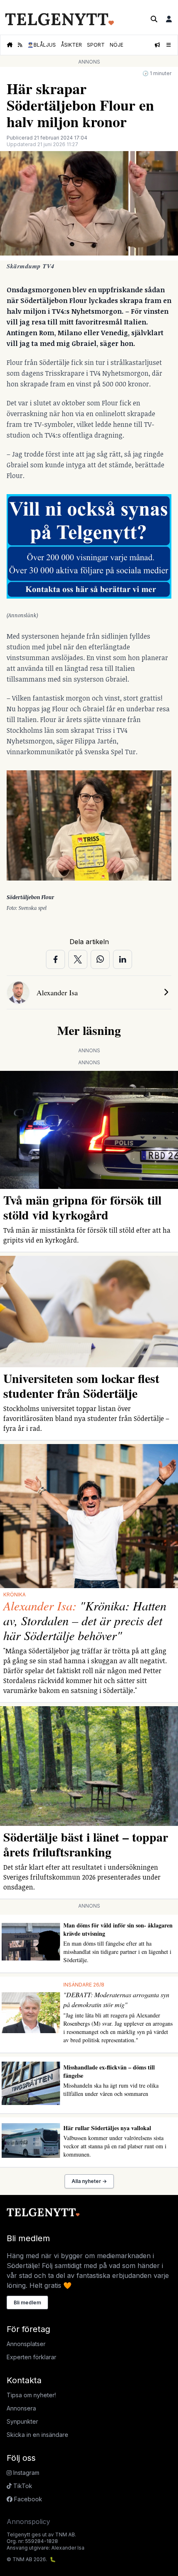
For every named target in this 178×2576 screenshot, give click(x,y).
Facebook (27, 2499)
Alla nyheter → (89, 2181)
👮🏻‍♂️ (42, 45)
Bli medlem (27, 2303)
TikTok (22, 2486)
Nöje (117, 45)
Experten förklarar (31, 2357)
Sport (96, 45)
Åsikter (71, 45)
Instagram (25, 2473)
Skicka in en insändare (37, 2435)
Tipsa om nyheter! (31, 2395)
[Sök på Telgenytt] (154, 19)
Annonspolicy (28, 2522)
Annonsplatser (26, 2344)
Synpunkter (22, 2421)
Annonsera (21, 2408)
